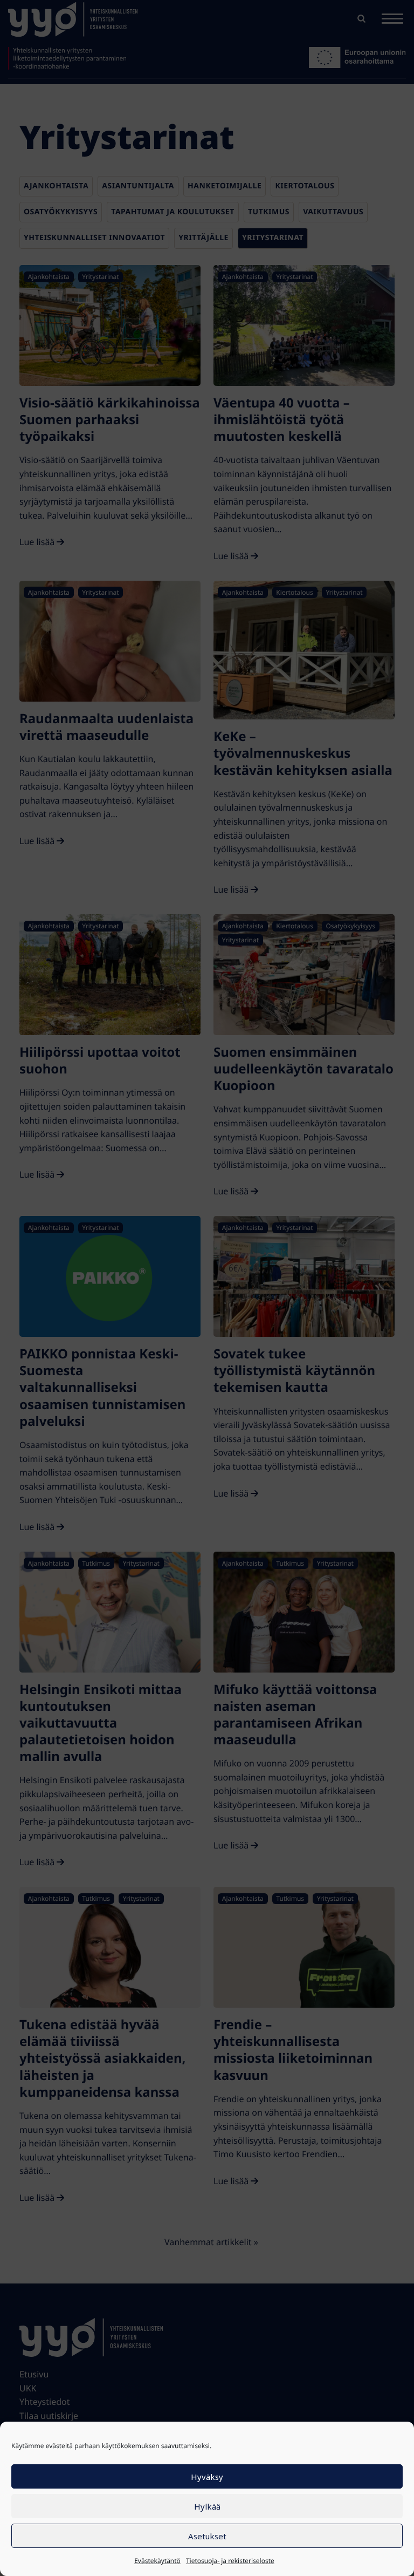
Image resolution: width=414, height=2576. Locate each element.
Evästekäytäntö (157, 2561)
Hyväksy (207, 2477)
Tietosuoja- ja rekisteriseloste (230, 2561)
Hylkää (207, 2506)
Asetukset (207, 2536)
